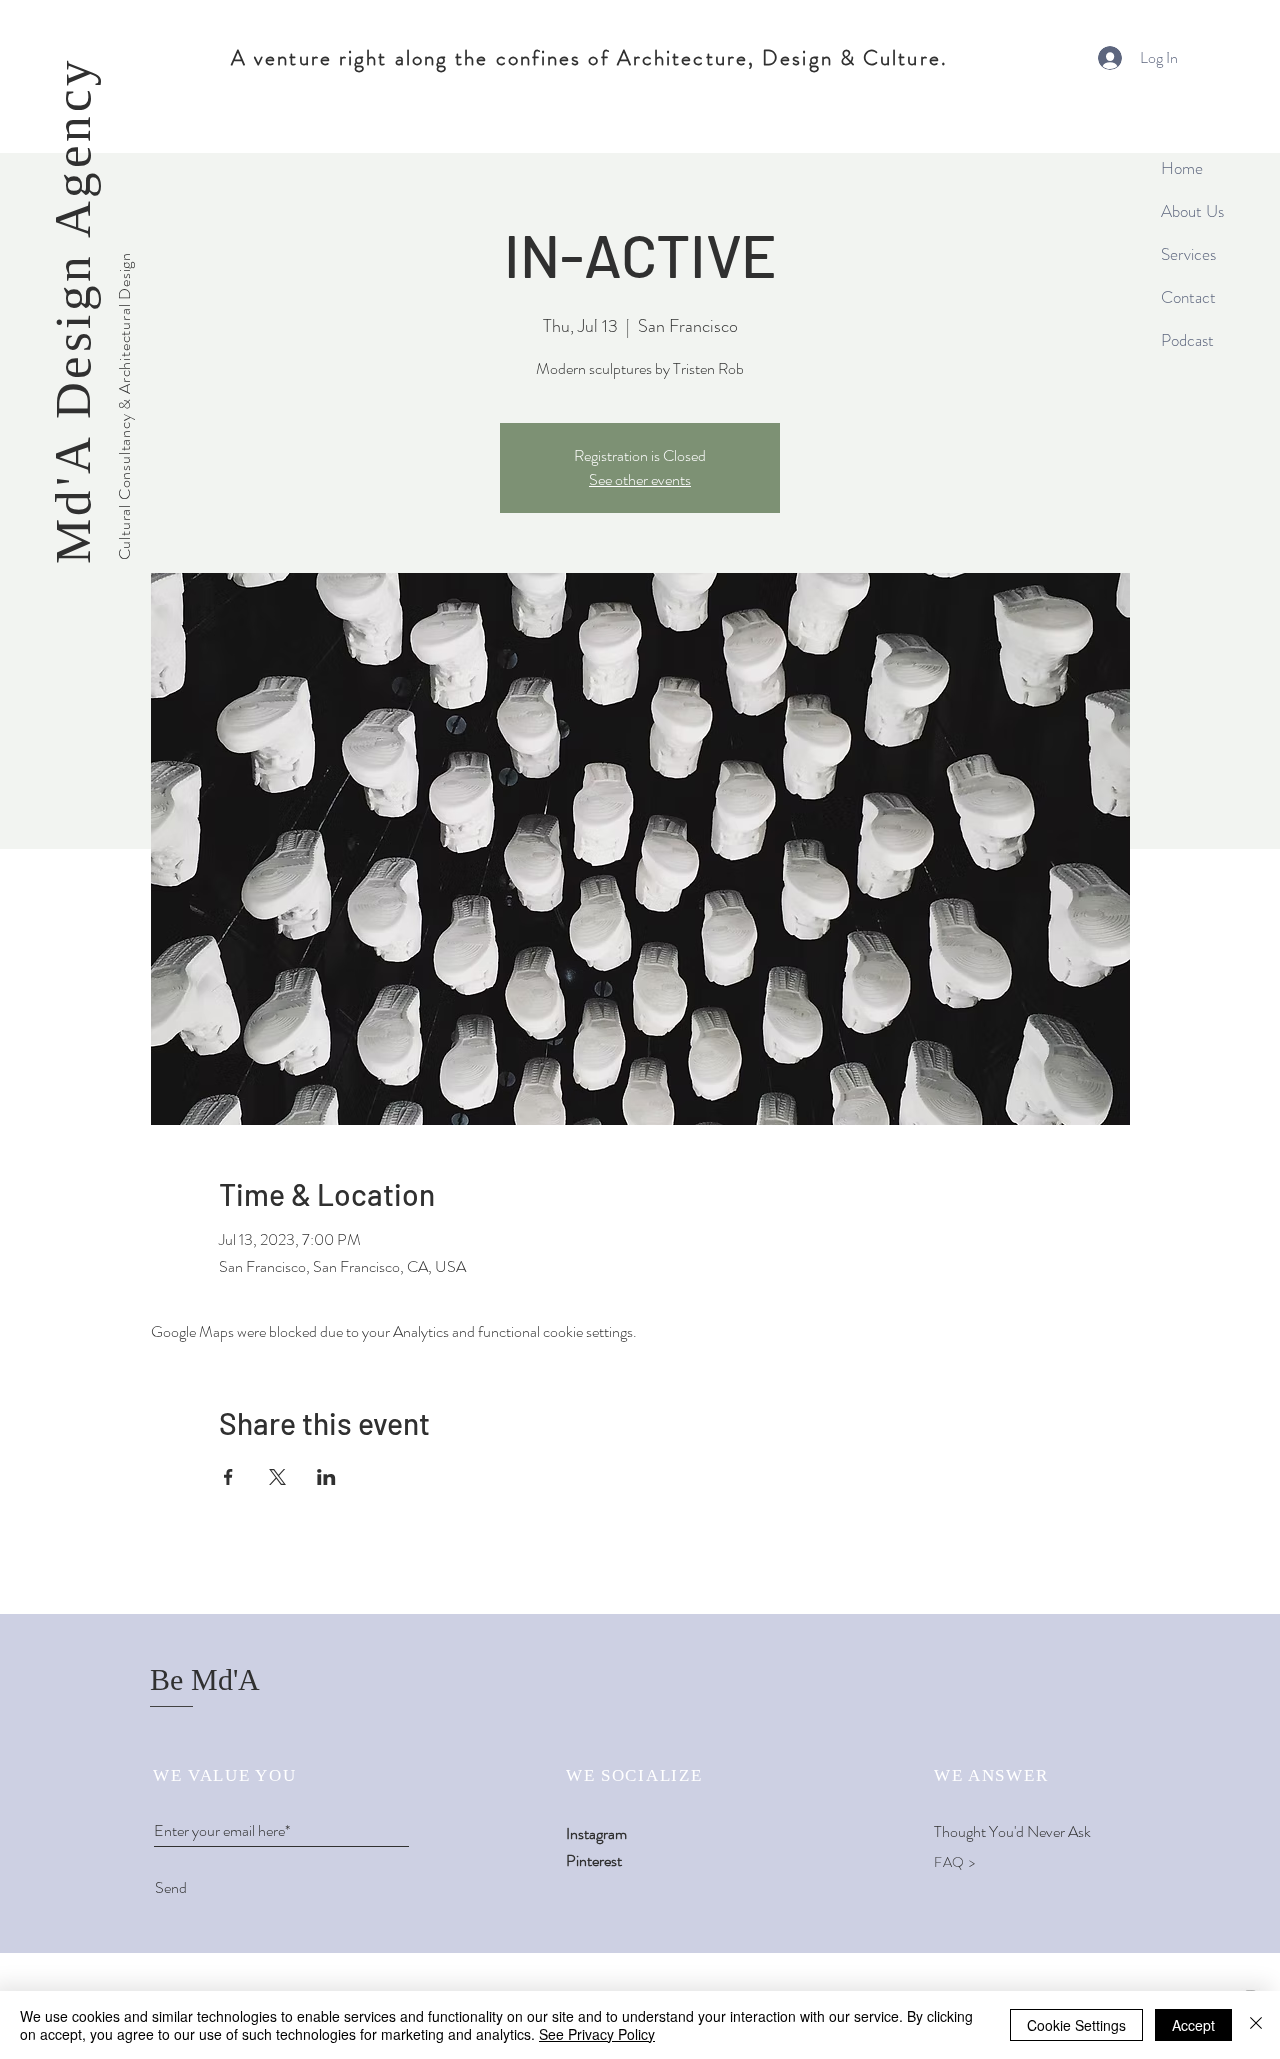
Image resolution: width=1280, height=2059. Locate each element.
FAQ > (955, 1862)
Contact (1188, 297)
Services (1188, 254)
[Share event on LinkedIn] (326, 1477)
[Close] (1256, 2025)
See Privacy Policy (597, 2034)
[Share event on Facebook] (228, 1477)
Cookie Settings (1076, 2025)
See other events (640, 479)
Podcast (1187, 340)
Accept (1193, 2025)
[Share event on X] (277, 1477)
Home (1182, 168)
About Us (1192, 211)
